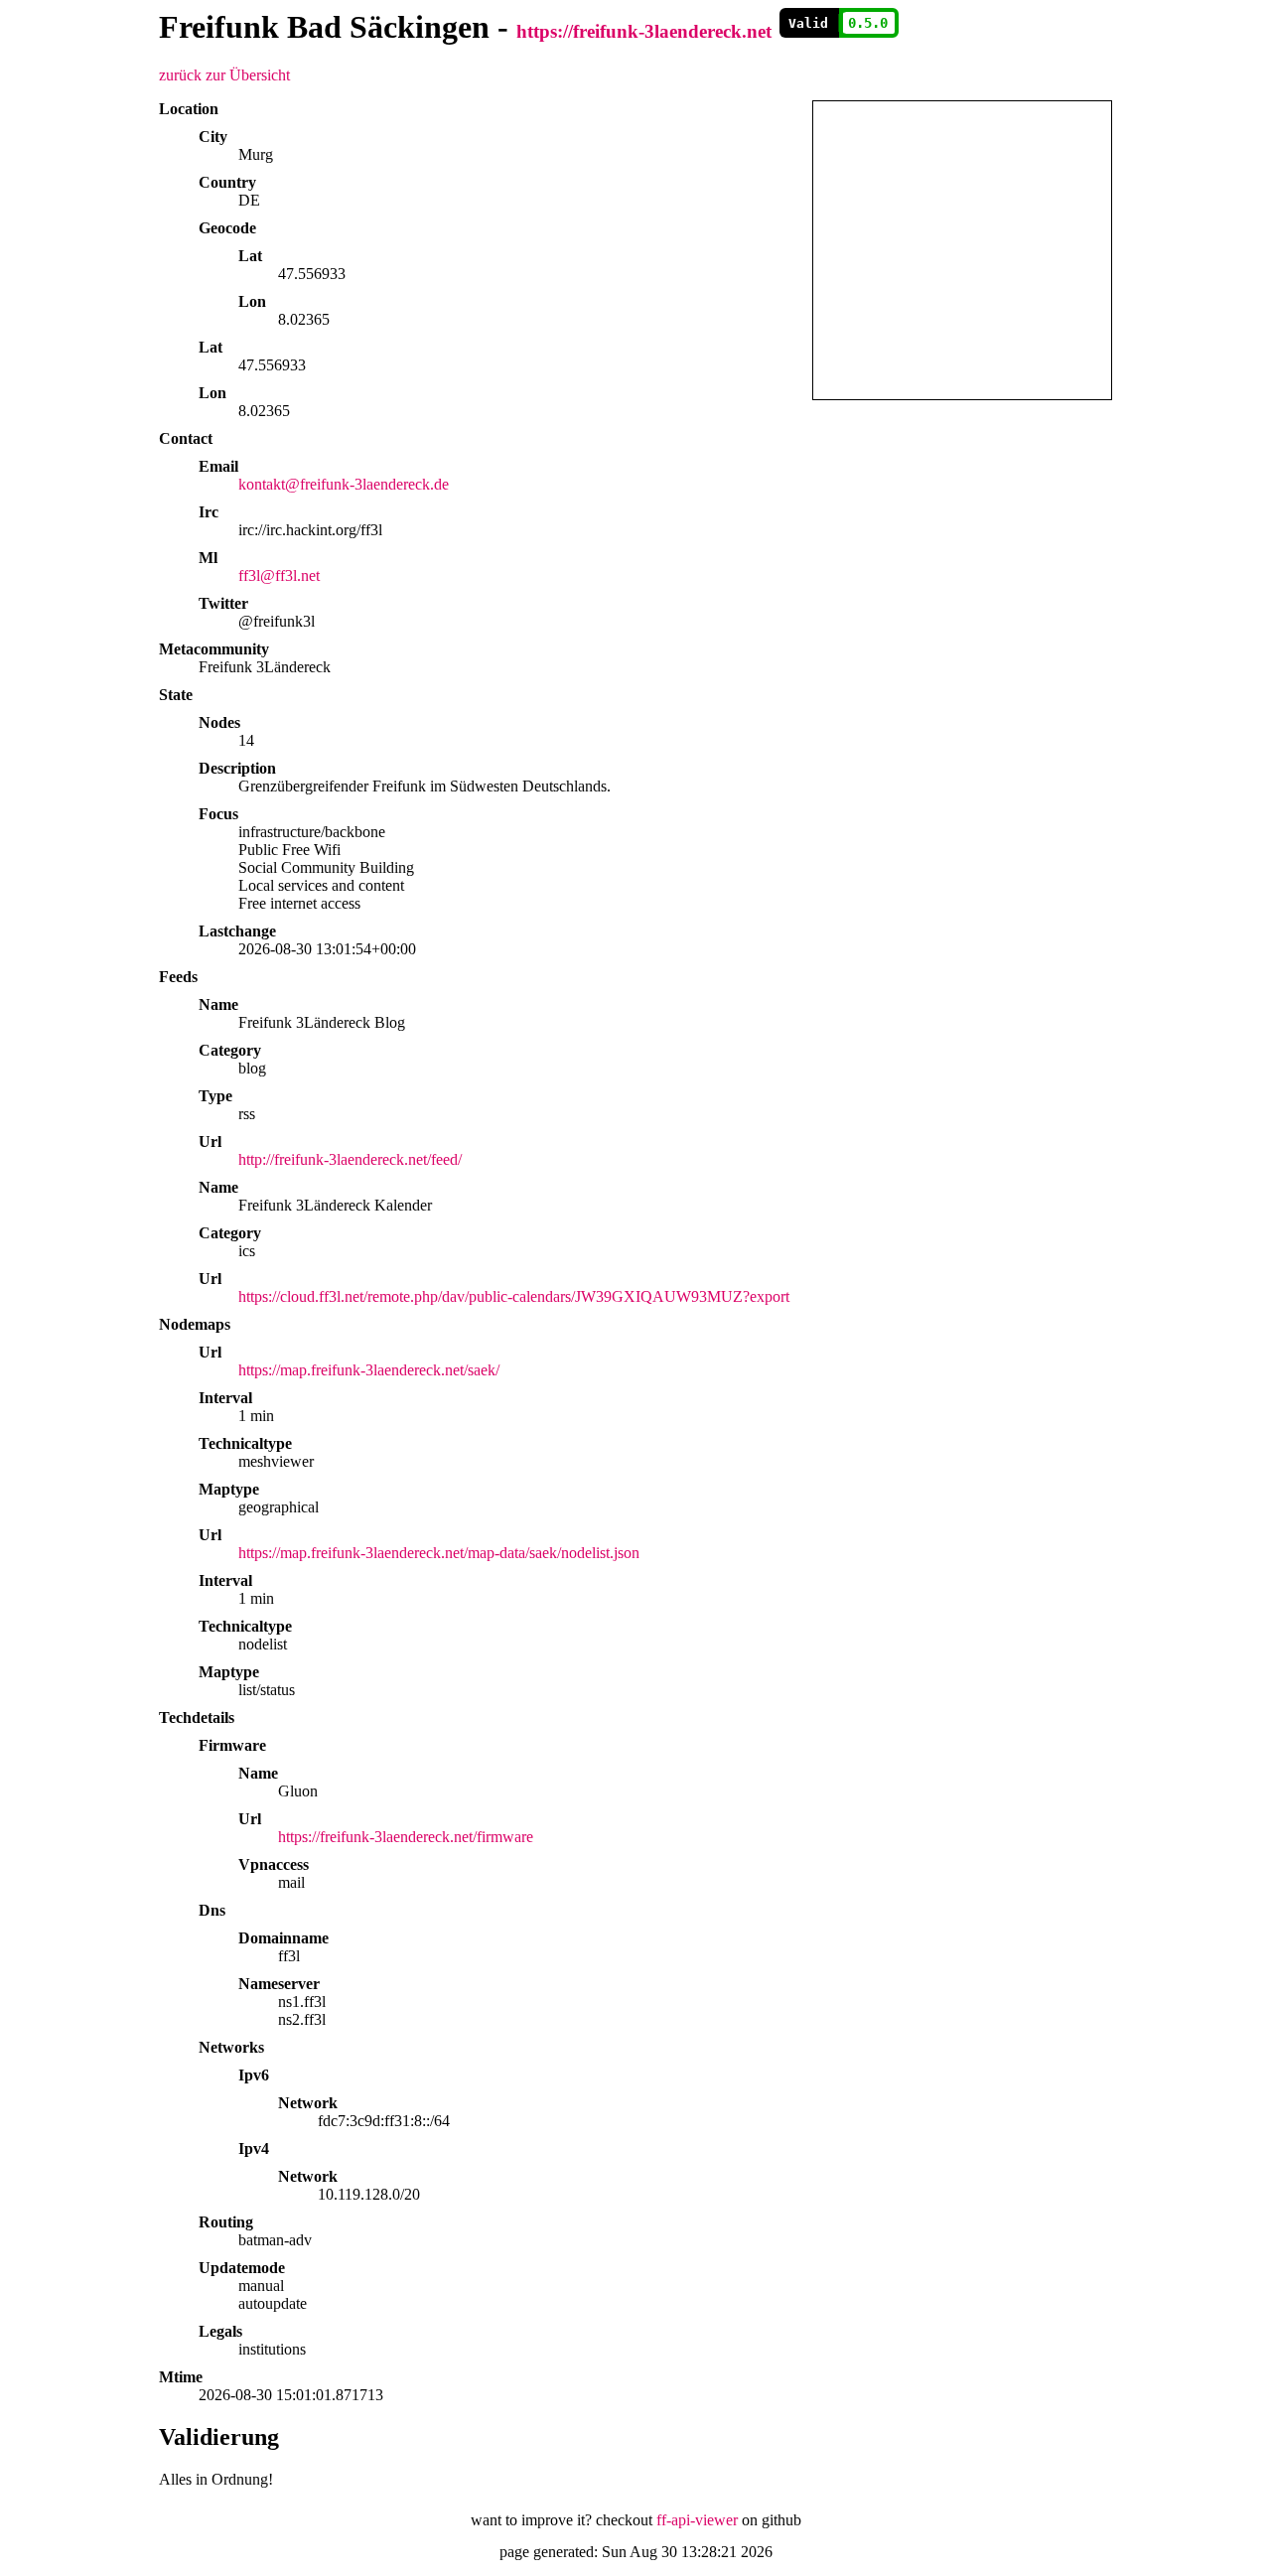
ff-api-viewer (697, 2520)
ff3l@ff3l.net (279, 575)
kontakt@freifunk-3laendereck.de (344, 484)
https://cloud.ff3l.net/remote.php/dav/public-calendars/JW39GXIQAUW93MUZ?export (514, 1296)
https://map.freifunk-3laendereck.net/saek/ (369, 1370)
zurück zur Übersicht (224, 75)
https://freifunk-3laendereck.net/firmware (406, 1837)
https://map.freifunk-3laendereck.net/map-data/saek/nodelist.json (439, 1553)
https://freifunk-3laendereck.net (644, 31)
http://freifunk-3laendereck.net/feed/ (350, 1159)
